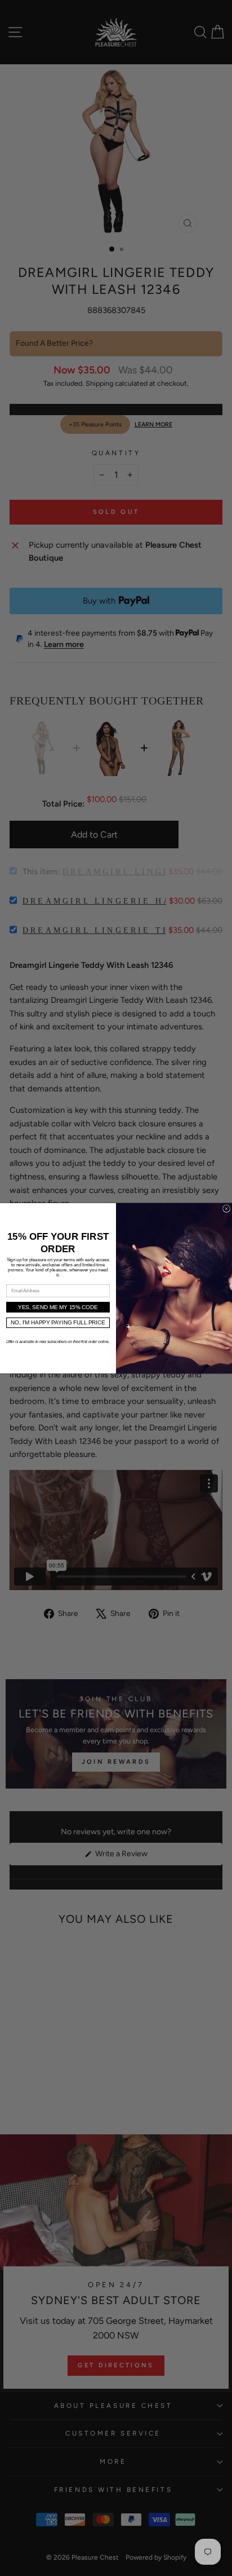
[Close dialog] (227, 1208)
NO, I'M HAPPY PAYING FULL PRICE (58, 1322)
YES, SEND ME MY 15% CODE (58, 1307)
